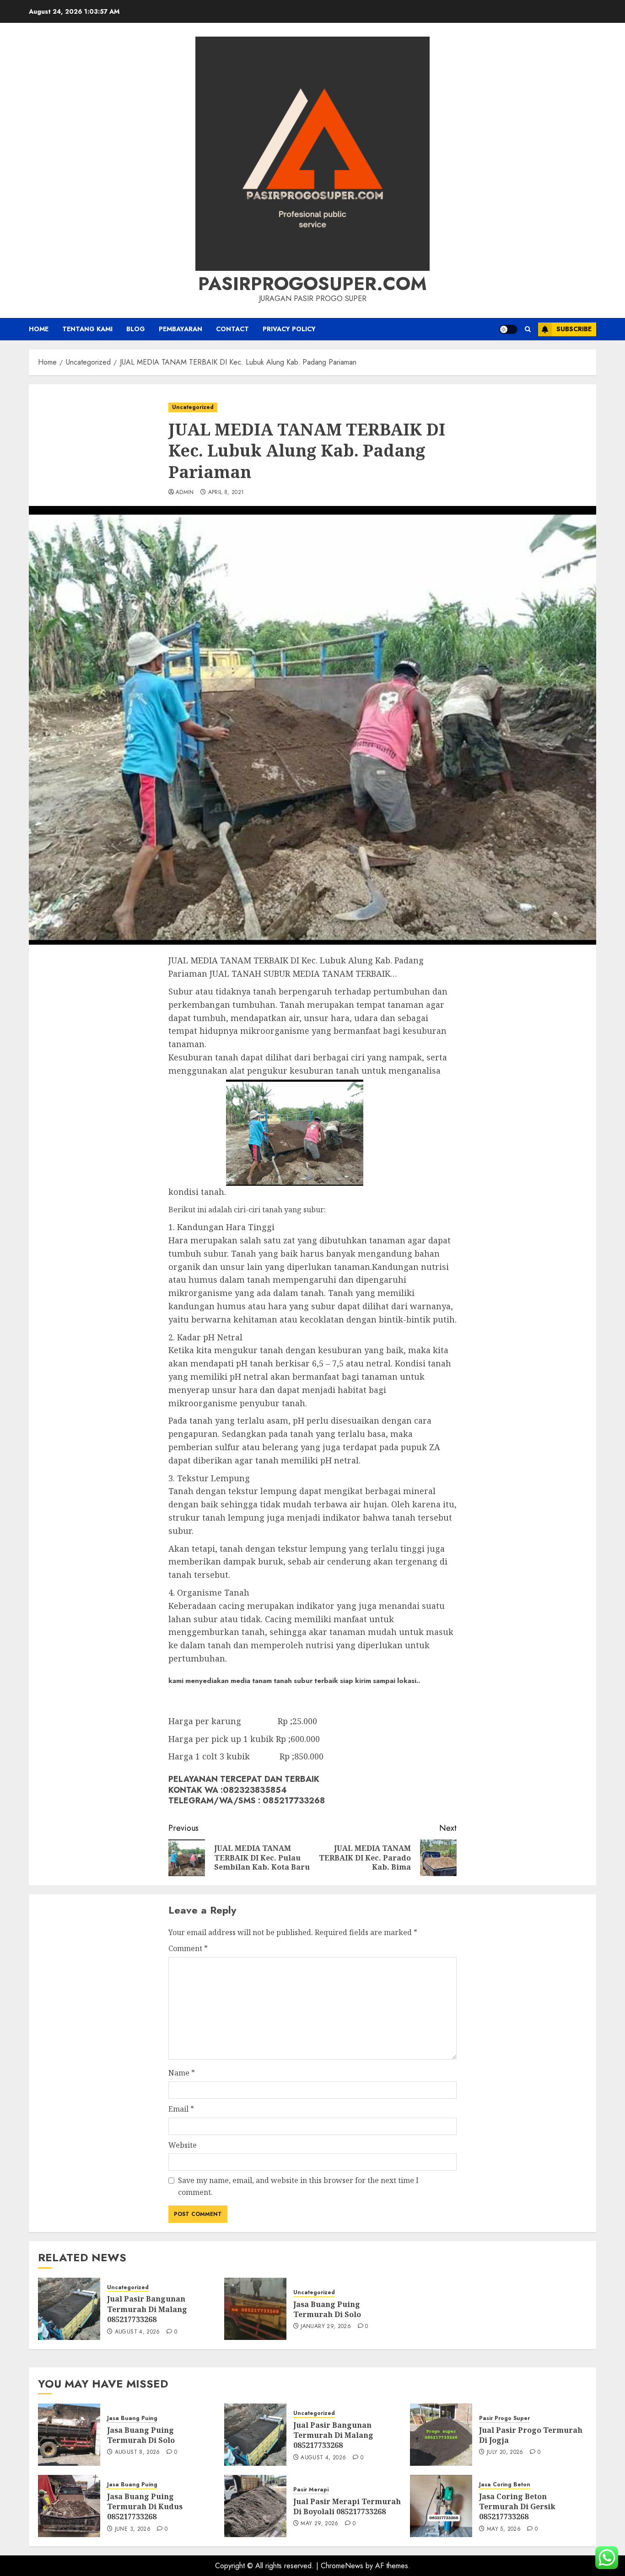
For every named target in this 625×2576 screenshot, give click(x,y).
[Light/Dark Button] (508, 329)
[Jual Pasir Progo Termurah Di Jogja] (441, 2435)
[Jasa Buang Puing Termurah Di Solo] (255, 2309)
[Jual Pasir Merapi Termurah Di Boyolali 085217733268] (255, 2506)
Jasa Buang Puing (132, 2418)
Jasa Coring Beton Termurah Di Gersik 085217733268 (517, 2507)
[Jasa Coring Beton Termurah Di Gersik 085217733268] (441, 2506)
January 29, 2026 (326, 2327)
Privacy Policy (289, 329)
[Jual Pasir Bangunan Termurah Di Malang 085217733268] (69, 2309)
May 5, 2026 (504, 2529)
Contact (232, 329)
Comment (188, 1948)
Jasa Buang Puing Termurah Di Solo (327, 2309)
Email (181, 2109)
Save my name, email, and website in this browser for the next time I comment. (298, 2186)
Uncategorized (193, 407)
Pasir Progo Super (504, 2418)
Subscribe (574, 329)
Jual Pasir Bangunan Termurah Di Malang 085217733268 (147, 2309)
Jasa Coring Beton (505, 2485)
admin (185, 493)
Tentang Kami (87, 329)
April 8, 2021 (226, 493)
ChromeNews (342, 2566)
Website (183, 2145)
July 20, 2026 (505, 2452)
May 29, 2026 (319, 2524)
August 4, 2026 (137, 2332)
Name (182, 2073)
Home (39, 329)
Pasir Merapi (311, 2490)
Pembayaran (180, 329)
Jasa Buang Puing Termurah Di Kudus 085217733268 (145, 2507)
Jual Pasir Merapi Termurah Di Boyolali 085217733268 (347, 2506)
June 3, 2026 (133, 2529)
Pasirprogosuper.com (312, 284)
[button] (528, 329)
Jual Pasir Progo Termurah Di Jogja (531, 2435)
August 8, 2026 (137, 2452)
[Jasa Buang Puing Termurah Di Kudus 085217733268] (69, 2506)
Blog (136, 329)
